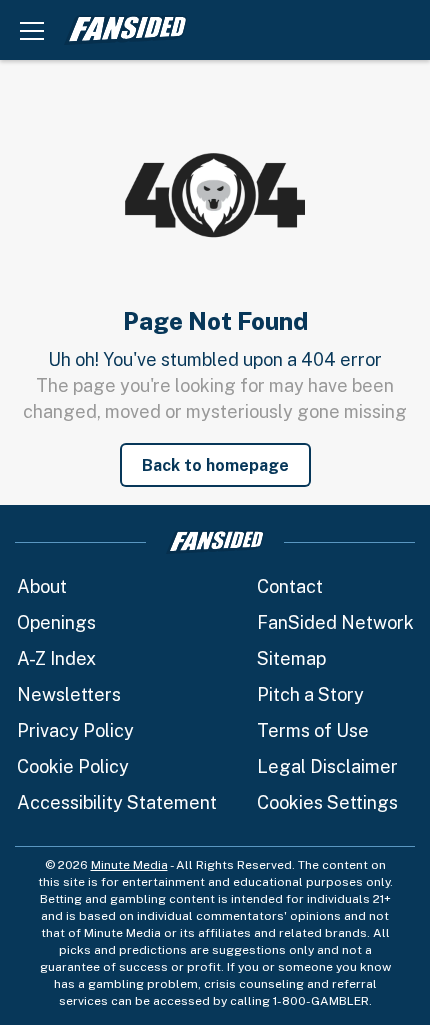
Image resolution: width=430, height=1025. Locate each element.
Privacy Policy (75, 730)
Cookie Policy (73, 766)
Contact (290, 586)
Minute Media (129, 865)
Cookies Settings (327, 802)
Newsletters (69, 694)
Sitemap (291, 658)
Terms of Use (313, 730)
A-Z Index (56, 658)
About (42, 586)
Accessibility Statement (117, 802)
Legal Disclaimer (327, 766)
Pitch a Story (310, 694)
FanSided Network (335, 622)
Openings (56, 622)
